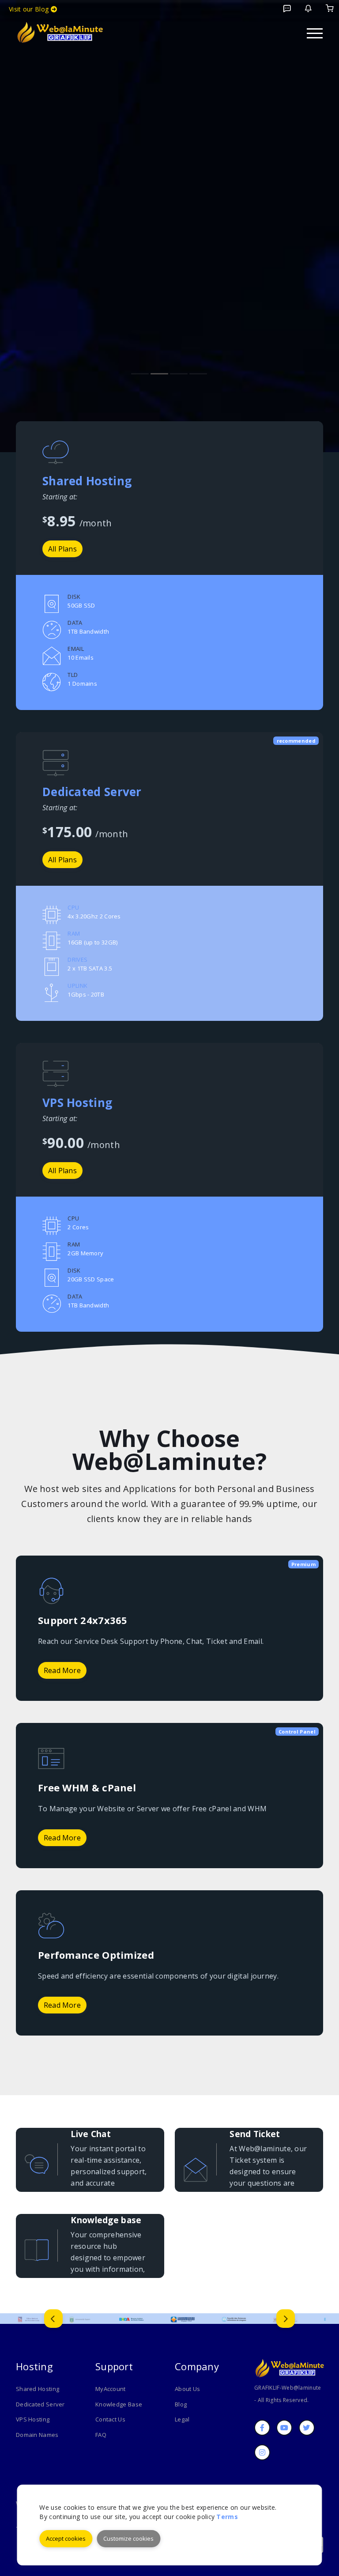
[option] (29, 2319)
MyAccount (111, 2389)
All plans (62, 549)
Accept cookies (66, 2538)
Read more (62, 1670)
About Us (187, 2389)
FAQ (101, 2435)
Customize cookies (128, 2538)
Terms (227, 2517)
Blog (181, 2404)
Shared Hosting (38, 2389)
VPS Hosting (33, 2419)
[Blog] (287, 8)
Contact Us (110, 2419)
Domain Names (37, 2435)
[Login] (330, 8)
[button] (53, 2319)
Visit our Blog (30, 9)
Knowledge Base (119, 2404)
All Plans (62, 860)
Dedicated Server (40, 2404)
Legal (182, 2419)
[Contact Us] (308, 8)
